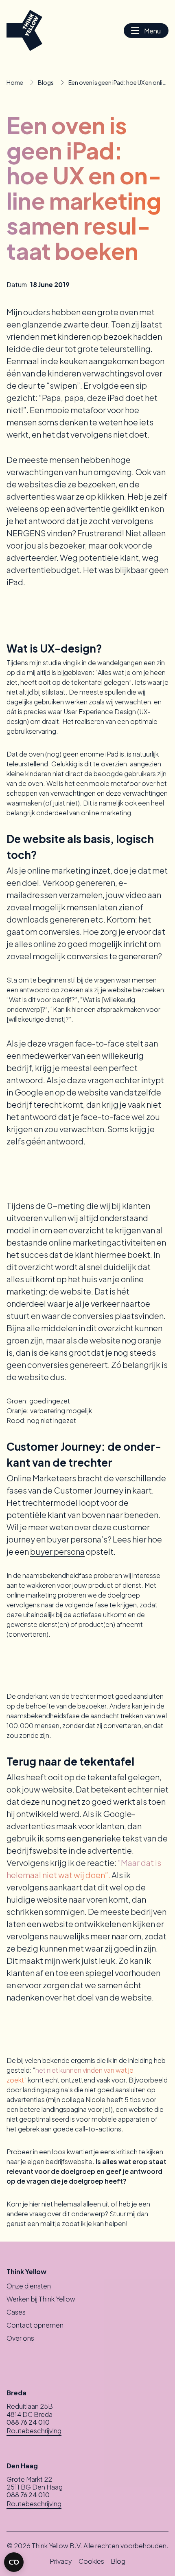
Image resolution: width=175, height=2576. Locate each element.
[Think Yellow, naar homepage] (24, 30)
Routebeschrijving (34, 2431)
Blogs (46, 82)
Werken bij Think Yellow (41, 2299)
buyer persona (57, 1551)
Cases (16, 2312)
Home (15, 82)
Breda (16, 2393)
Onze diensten (29, 2286)
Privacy (61, 2561)
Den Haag (22, 2466)
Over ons (20, 2338)
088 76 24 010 (28, 2422)
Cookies (91, 2561)
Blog (118, 2561)
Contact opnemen (35, 2325)
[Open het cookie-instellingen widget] (14, 2562)
